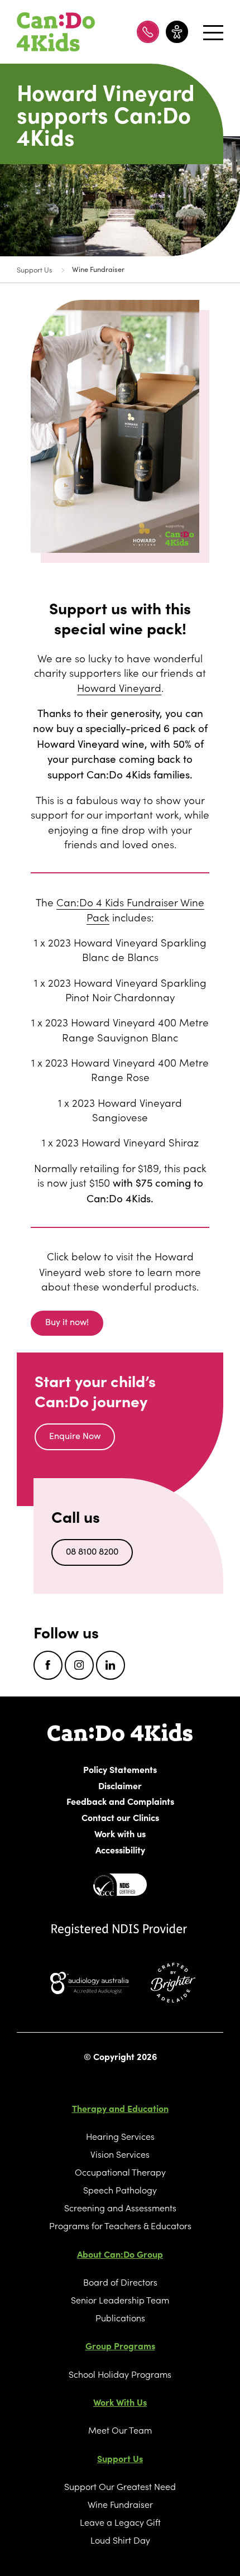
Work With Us (120, 2402)
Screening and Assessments (120, 2207)
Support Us (34, 269)
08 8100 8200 (92, 1551)
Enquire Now (75, 1435)
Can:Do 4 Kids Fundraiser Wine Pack (130, 909)
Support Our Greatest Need (120, 2486)
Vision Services (120, 2154)
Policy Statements (120, 1769)
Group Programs (120, 2345)
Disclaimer (120, 1785)
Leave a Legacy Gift (120, 2522)
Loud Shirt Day (120, 2540)
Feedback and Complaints (120, 1801)
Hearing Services (120, 2136)
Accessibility (120, 1849)
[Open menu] (209, 32)
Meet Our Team (120, 2430)
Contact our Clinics (120, 1817)
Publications (120, 2317)
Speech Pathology (120, 2190)
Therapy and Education (120, 2108)
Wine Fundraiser (98, 269)
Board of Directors (120, 2282)
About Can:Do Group (120, 2254)
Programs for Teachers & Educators (120, 2225)
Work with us (120, 1833)
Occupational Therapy (120, 2172)
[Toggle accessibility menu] (177, 32)
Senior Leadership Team (120, 2300)
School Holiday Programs (120, 2374)
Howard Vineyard (119, 687)
